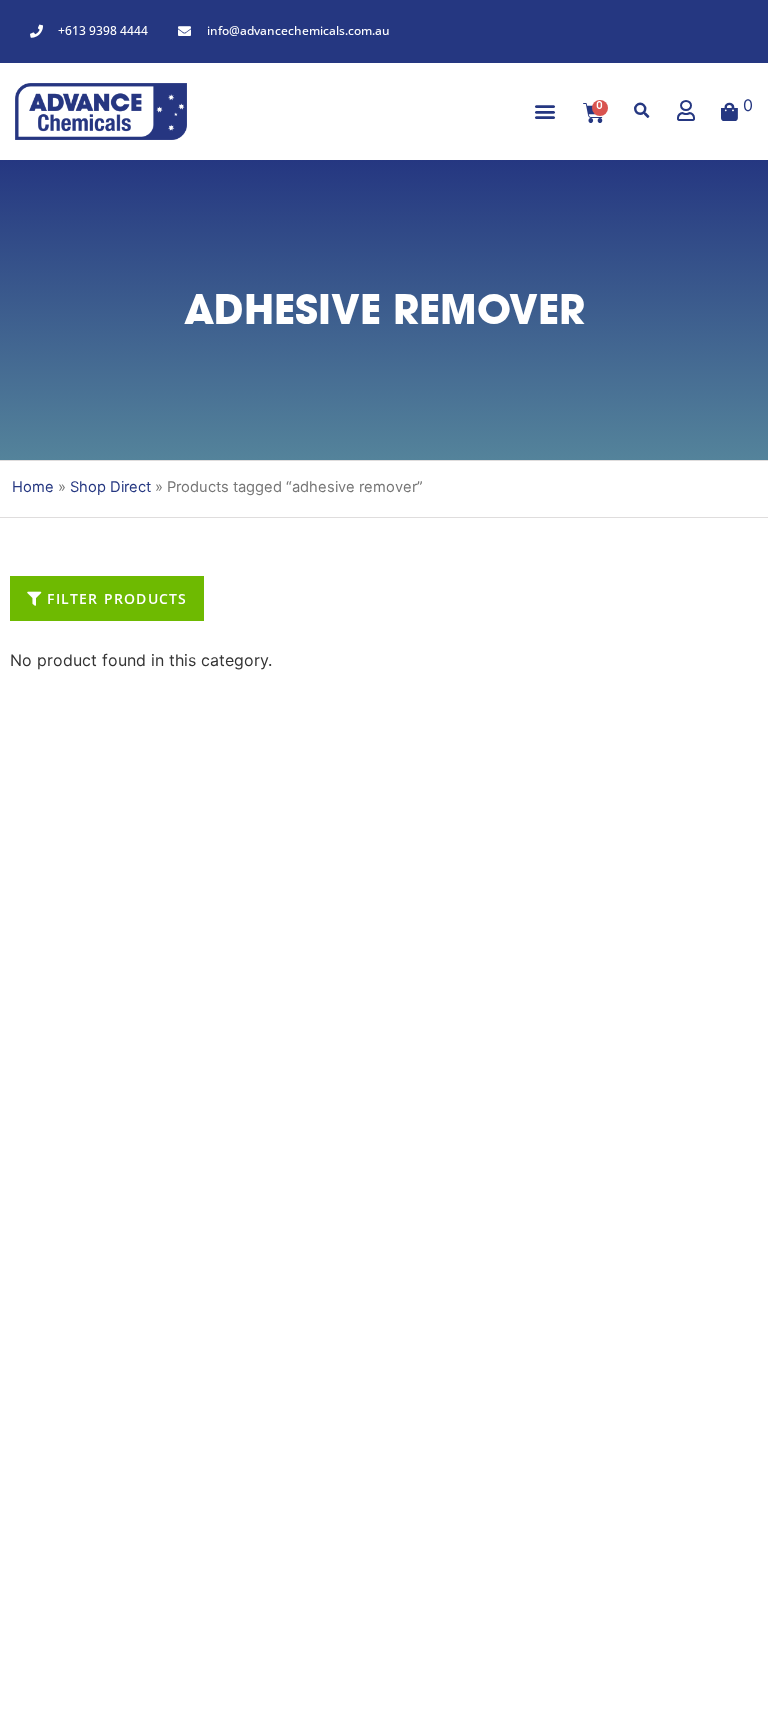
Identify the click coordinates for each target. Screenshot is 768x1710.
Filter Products (114, 598)
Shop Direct (110, 487)
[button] (545, 111)
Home (33, 487)
